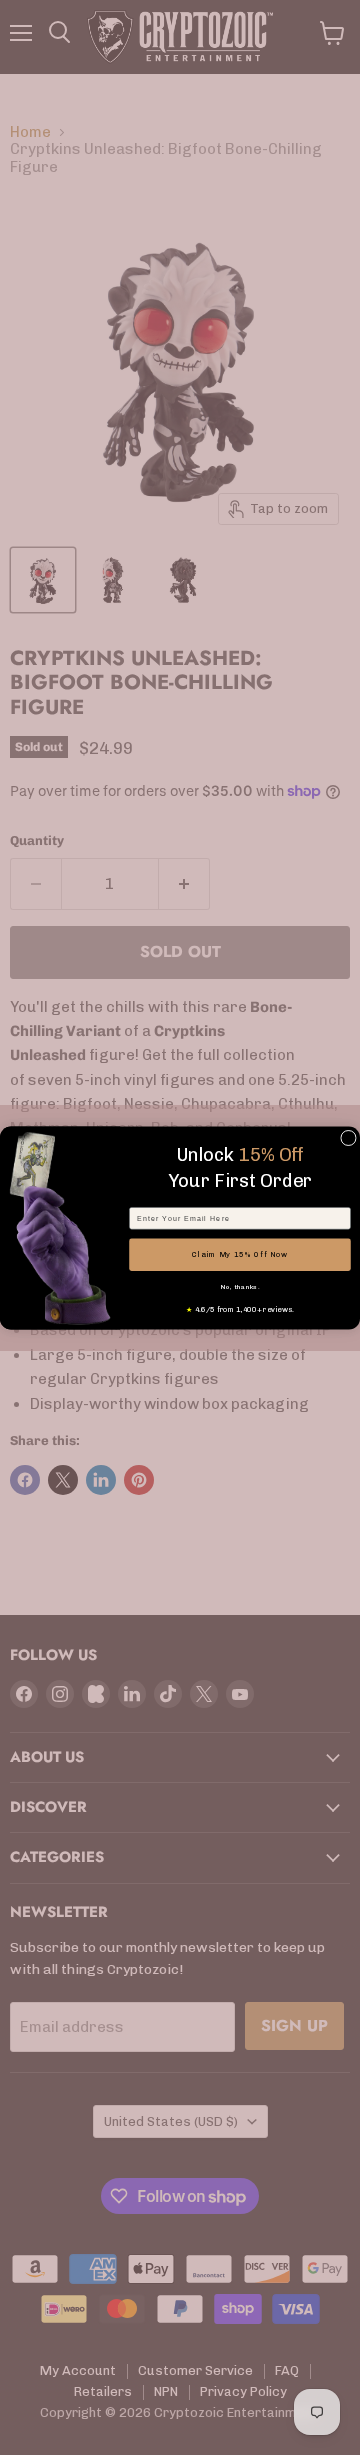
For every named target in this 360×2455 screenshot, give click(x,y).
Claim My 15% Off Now (240, 1254)
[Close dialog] (349, 1138)
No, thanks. (240, 1286)
